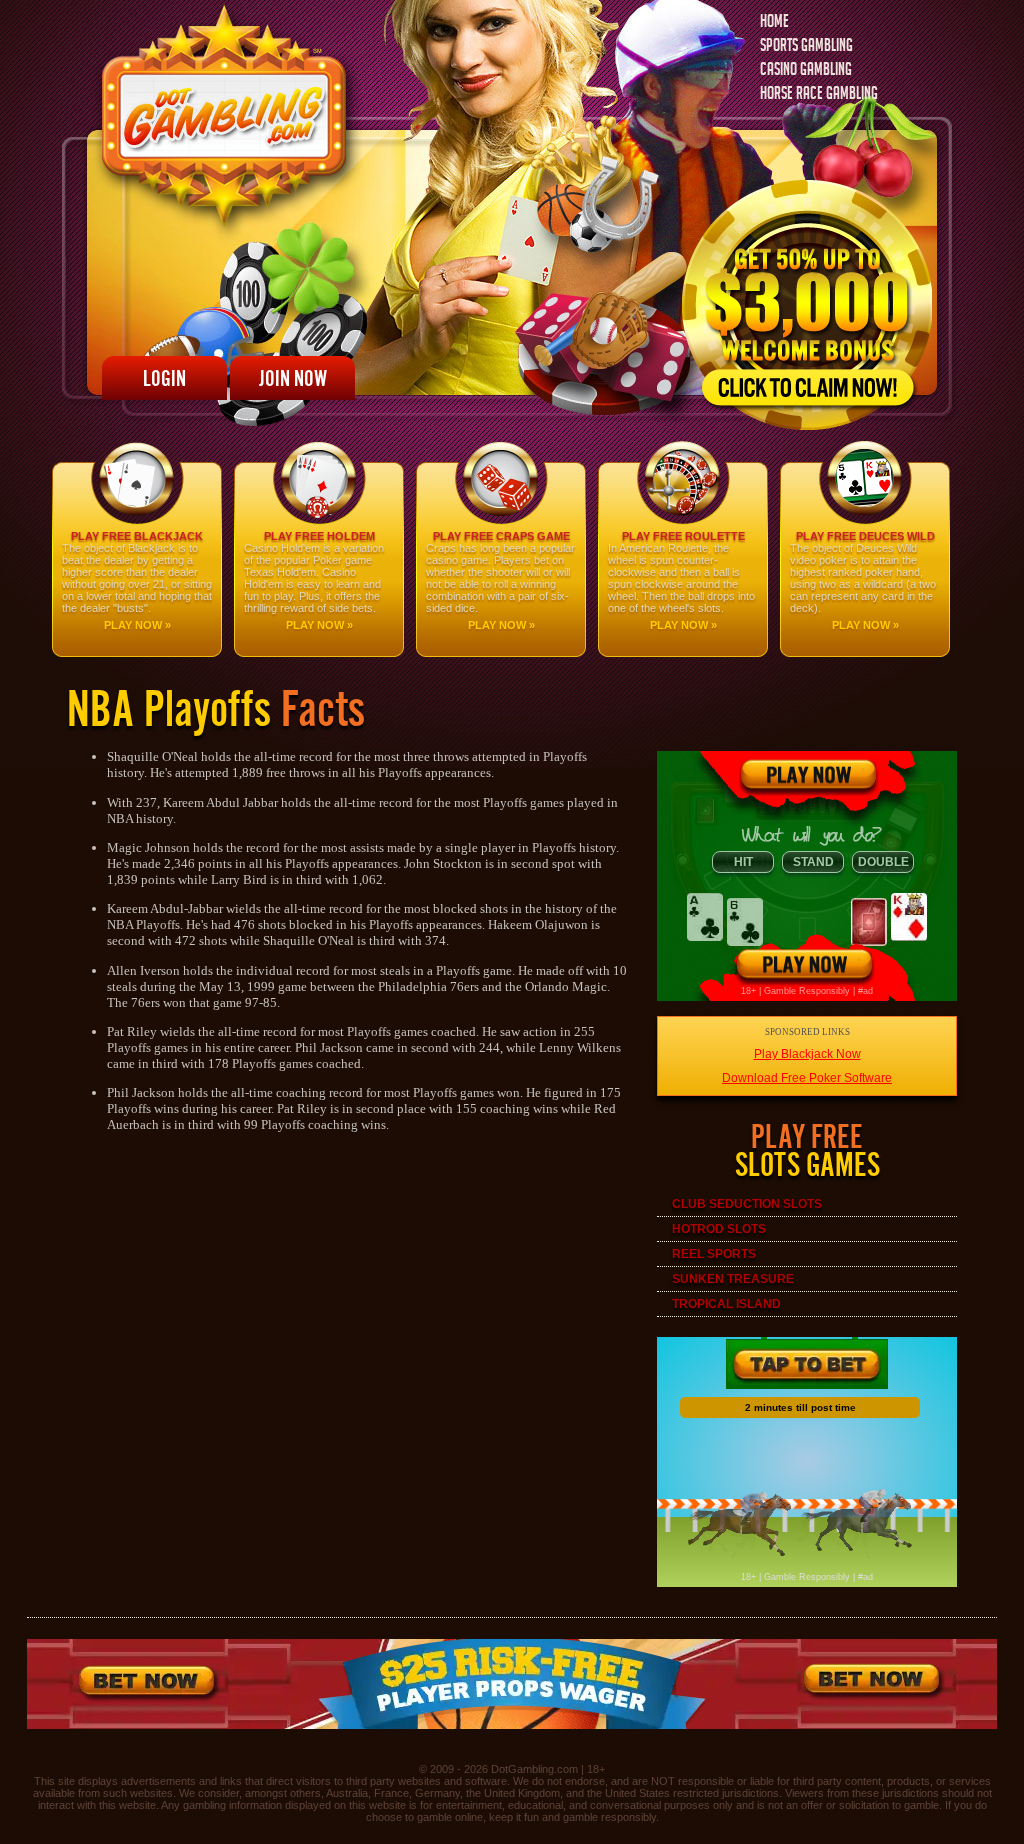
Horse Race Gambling (819, 95)
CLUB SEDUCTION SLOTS (747, 1204)
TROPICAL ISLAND (726, 1304)
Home (774, 23)
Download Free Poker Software (807, 1078)
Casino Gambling (806, 71)
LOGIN (164, 378)
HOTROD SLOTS (719, 1229)
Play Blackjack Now (807, 1054)
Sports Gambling (806, 47)
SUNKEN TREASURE (733, 1279)
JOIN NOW (293, 378)
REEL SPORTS (714, 1254)
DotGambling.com (534, 1769)
